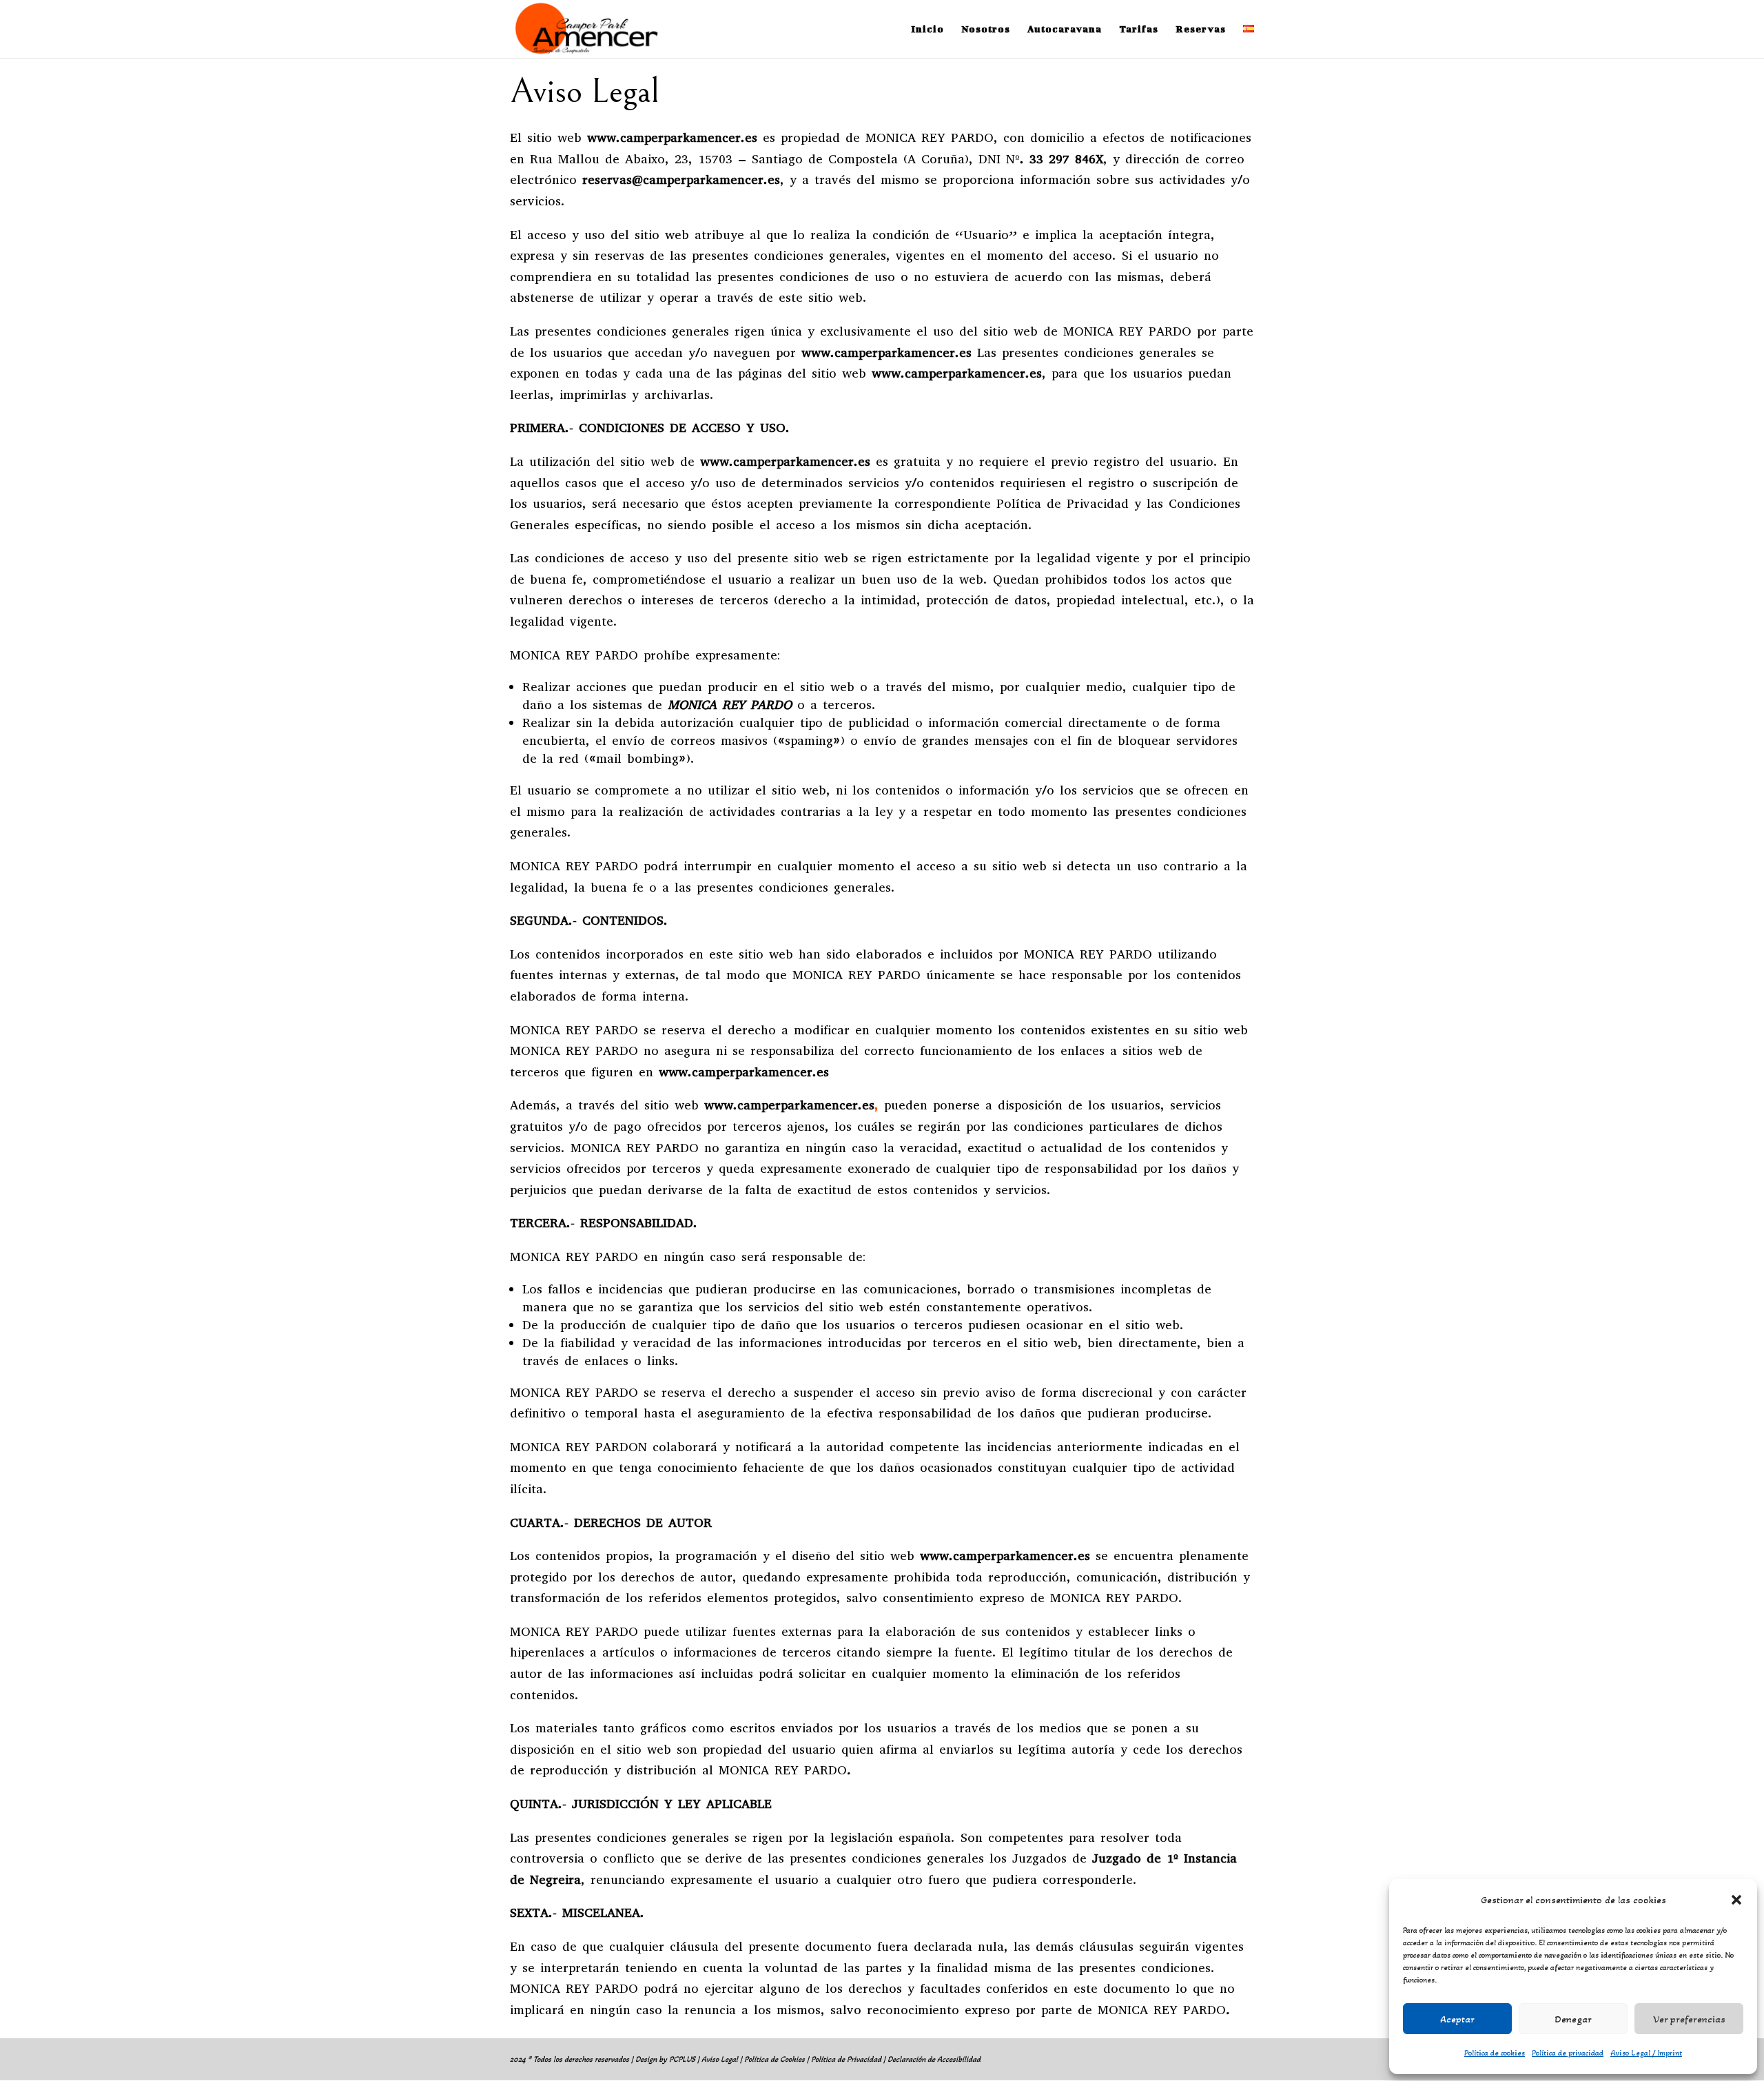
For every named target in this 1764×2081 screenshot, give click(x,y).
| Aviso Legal (718, 2059)
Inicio (927, 29)
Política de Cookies (775, 2059)
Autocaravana (1065, 29)
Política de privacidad (1568, 2053)
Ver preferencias (1689, 2019)
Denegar (1573, 2019)
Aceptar (1457, 2019)
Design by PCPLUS (666, 2059)
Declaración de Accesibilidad (934, 2059)
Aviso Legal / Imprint (1646, 2053)
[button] (1736, 1900)
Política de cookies (1495, 2053)
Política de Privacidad (846, 2059)
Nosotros (986, 29)
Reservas (1201, 29)
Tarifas (1139, 29)
